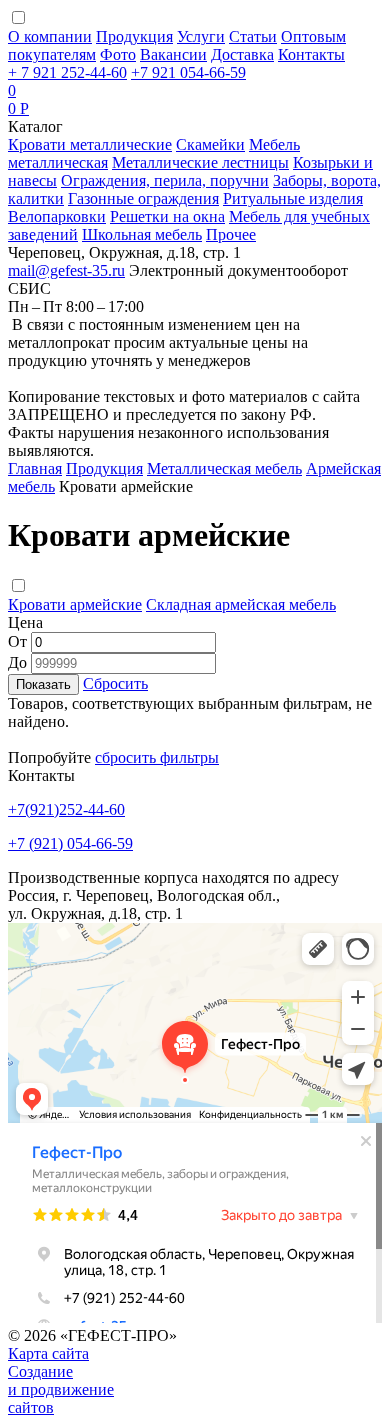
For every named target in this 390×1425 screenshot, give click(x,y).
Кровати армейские (75, 604)
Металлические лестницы (200, 162)
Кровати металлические (90, 144)
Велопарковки (57, 216)
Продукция (134, 36)
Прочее (231, 234)
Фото (118, 54)
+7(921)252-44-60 (66, 809)
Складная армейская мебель (241, 604)
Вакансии (173, 54)
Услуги (201, 36)
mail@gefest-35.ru (66, 270)
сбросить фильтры (157, 757)
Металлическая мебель (224, 468)
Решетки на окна (167, 216)
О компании (50, 36)
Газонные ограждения (143, 198)
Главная (35, 468)
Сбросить (115, 683)
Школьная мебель (142, 234)
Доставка (242, 54)
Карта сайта (48, 1353)
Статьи (253, 36)
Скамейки (210, 144)
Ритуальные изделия (293, 198)
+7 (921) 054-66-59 (70, 843)
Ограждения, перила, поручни (165, 180)
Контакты (311, 54)
